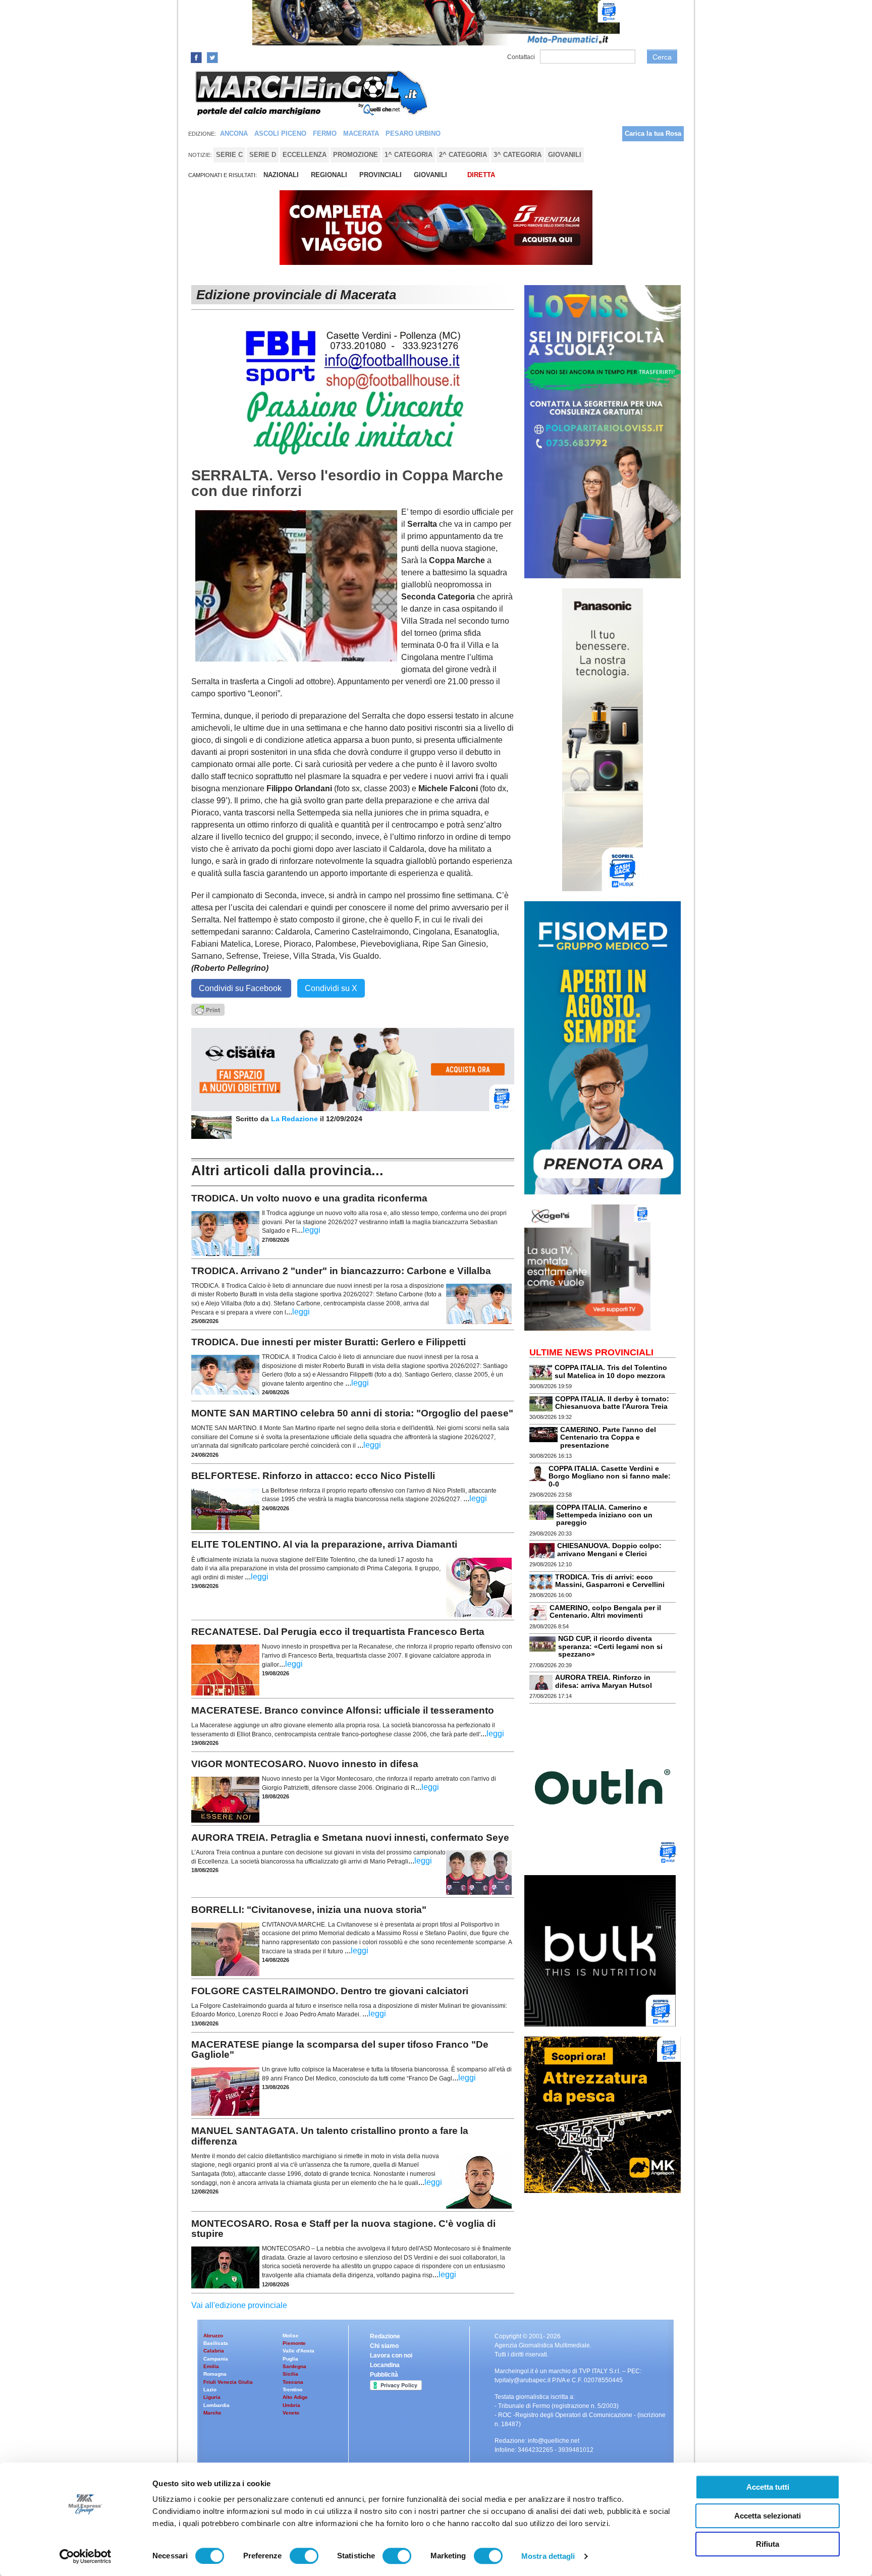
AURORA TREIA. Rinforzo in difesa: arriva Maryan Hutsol (604, 1681)
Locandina (385, 2365)
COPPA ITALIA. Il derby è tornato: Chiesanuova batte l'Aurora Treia (612, 1403)
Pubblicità (384, 2375)
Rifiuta (768, 2544)
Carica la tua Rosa (653, 133)
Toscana (293, 2382)
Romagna (215, 2374)
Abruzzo (213, 2336)
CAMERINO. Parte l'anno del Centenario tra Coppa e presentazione (608, 1437)
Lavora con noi (391, 2355)
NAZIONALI (281, 175)
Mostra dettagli (548, 2556)
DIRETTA (481, 175)
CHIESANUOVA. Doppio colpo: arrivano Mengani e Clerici (609, 1549)
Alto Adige (295, 2397)
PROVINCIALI (380, 175)
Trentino (292, 2390)
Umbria (291, 2405)
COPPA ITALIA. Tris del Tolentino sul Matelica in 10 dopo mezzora (611, 1371)
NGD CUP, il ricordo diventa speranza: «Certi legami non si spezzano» (610, 1646)
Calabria (214, 2351)
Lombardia (216, 2405)
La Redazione (295, 1119)
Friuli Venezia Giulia (228, 2382)
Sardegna (294, 2366)
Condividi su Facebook (241, 988)
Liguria (212, 2397)
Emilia (211, 2366)
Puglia (290, 2359)
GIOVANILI (430, 175)
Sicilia (290, 2374)
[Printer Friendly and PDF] (208, 1009)
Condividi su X (331, 988)
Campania (216, 2359)
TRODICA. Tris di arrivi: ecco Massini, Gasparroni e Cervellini (610, 1581)
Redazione (385, 2336)
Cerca (662, 57)
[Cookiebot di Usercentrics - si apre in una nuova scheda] (86, 2556)
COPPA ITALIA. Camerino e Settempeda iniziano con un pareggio (604, 1515)
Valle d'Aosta (298, 2351)
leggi (312, 1230)
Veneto (291, 2413)
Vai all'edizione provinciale (239, 2305)
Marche (212, 2413)
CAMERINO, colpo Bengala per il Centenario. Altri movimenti (605, 1611)
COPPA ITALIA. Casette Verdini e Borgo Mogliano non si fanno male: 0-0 (610, 1476)
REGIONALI (329, 175)
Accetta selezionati (768, 2516)
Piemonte (294, 2343)
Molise (291, 2336)
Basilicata (216, 2343)
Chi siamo (384, 2346)
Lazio (210, 2390)
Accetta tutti (768, 2487)
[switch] (304, 2556)
